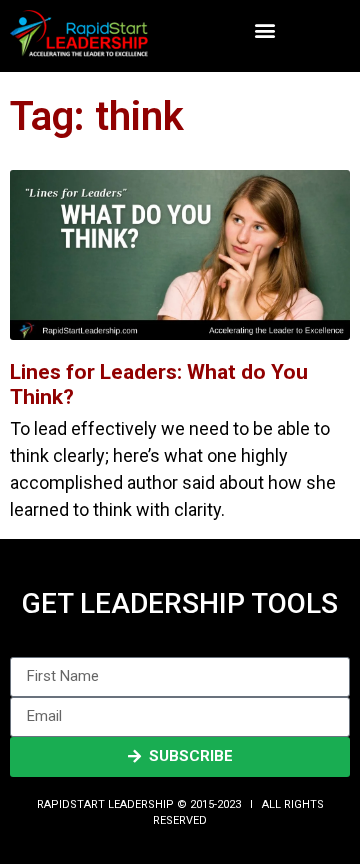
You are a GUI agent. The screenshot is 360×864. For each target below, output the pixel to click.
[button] (264, 30)
